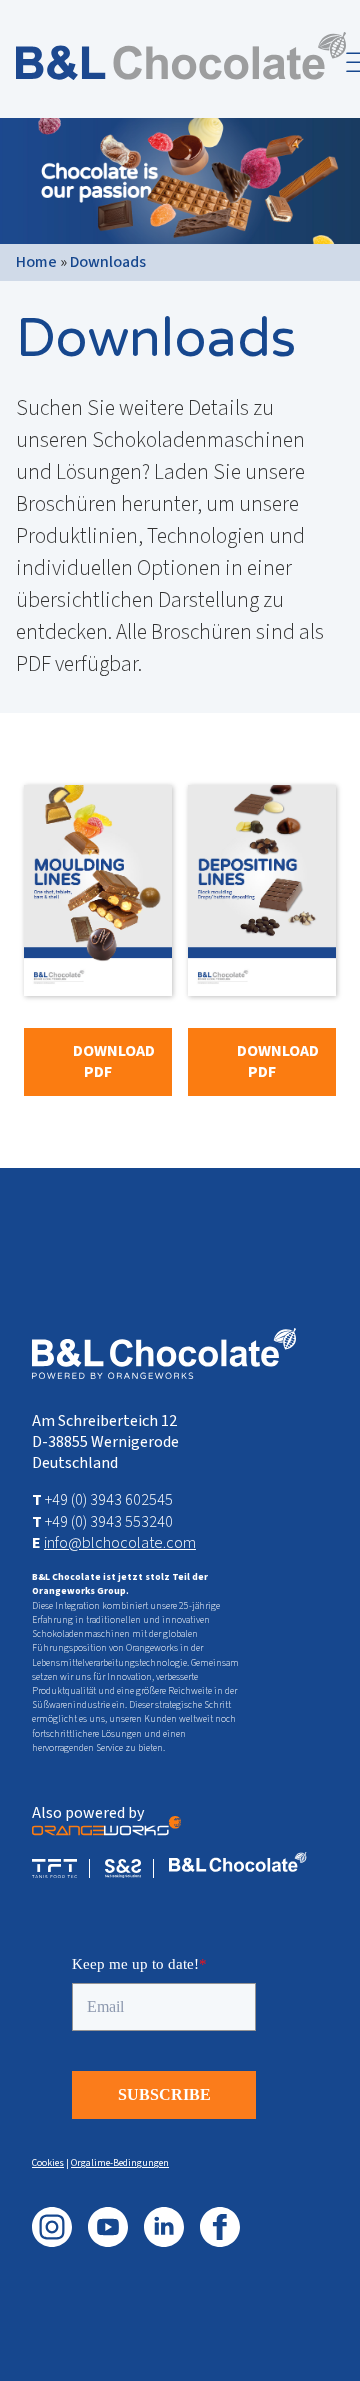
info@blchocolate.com (120, 1543)
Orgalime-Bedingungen (120, 2163)
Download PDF (114, 1061)
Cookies (48, 2163)
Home (36, 262)
